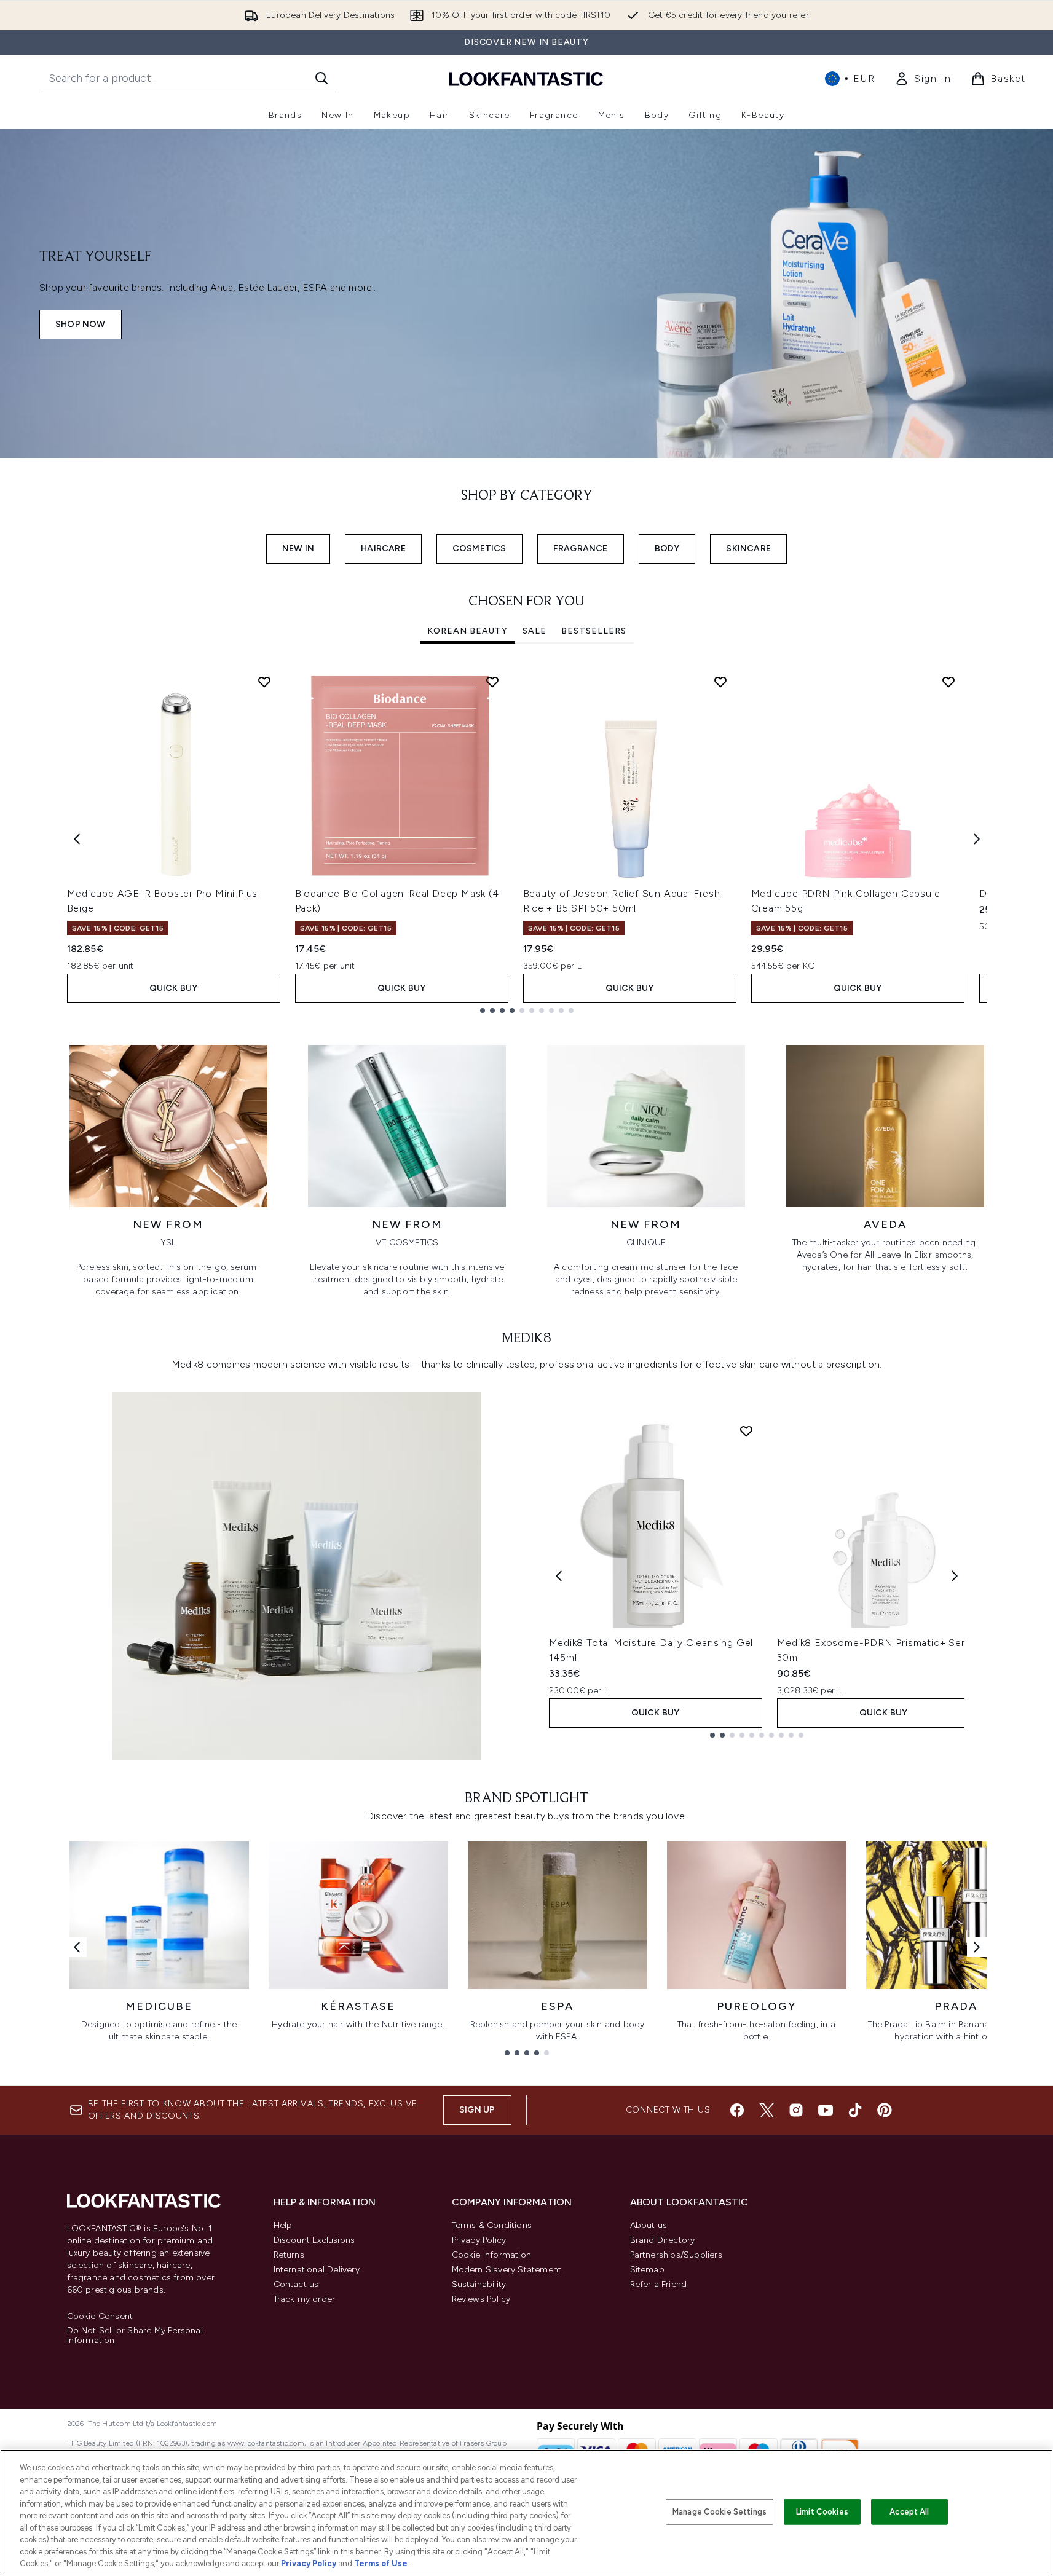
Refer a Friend (659, 2284)
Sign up (477, 2110)
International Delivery (317, 2270)
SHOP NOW (81, 324)
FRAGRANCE (581, 549)
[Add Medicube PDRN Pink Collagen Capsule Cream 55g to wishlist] (948, 682)
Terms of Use (381, 2563)
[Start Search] (321, 78)
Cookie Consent (100, 2317)
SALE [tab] (534, 631)
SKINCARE (748, 549)
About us (649, 2225)
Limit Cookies (822, 2512)
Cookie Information (492, 2255)
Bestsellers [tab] (594, 631)
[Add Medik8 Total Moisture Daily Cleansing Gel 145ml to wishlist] (746, 1431)
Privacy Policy (479, 2240)
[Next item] (977, 839)
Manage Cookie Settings (720, 2512)
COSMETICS (479, 549)
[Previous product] (559, 1576)
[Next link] (977, 1947)
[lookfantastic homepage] (526, 78)
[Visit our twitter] (767, 2110)
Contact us (296, 2284)
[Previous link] (77, 1947)
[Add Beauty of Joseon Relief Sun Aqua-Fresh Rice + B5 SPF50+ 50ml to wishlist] (720, 682)
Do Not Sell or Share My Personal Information (135, 2336)
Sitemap (647, 2270)
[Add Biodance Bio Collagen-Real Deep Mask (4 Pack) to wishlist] (492, 682)
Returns (289, 2255)
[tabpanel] (527, 839)
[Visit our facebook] (737, 2110)
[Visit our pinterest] (885, 2110)
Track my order (305, 2299)
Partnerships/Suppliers (676, 2255)
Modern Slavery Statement (507, 2270)
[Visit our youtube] (826, 2110)
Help (283, 2225)
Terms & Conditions (492, 2225)
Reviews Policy (481, 2299)
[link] (923, 79)
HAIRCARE (383, 549)
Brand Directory (663, 2240)
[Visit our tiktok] (855, 2110)
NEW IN (298, 549)
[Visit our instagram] (796, 2110)
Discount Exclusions (314, 2240)
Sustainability (479, 2284)
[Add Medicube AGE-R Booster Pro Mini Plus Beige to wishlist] (264, 682)
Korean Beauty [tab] (467, 631)
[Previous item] (77, 839)
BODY (667, 549)
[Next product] (955, 1576)
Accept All (909, 2512)
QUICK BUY (174, 988)
